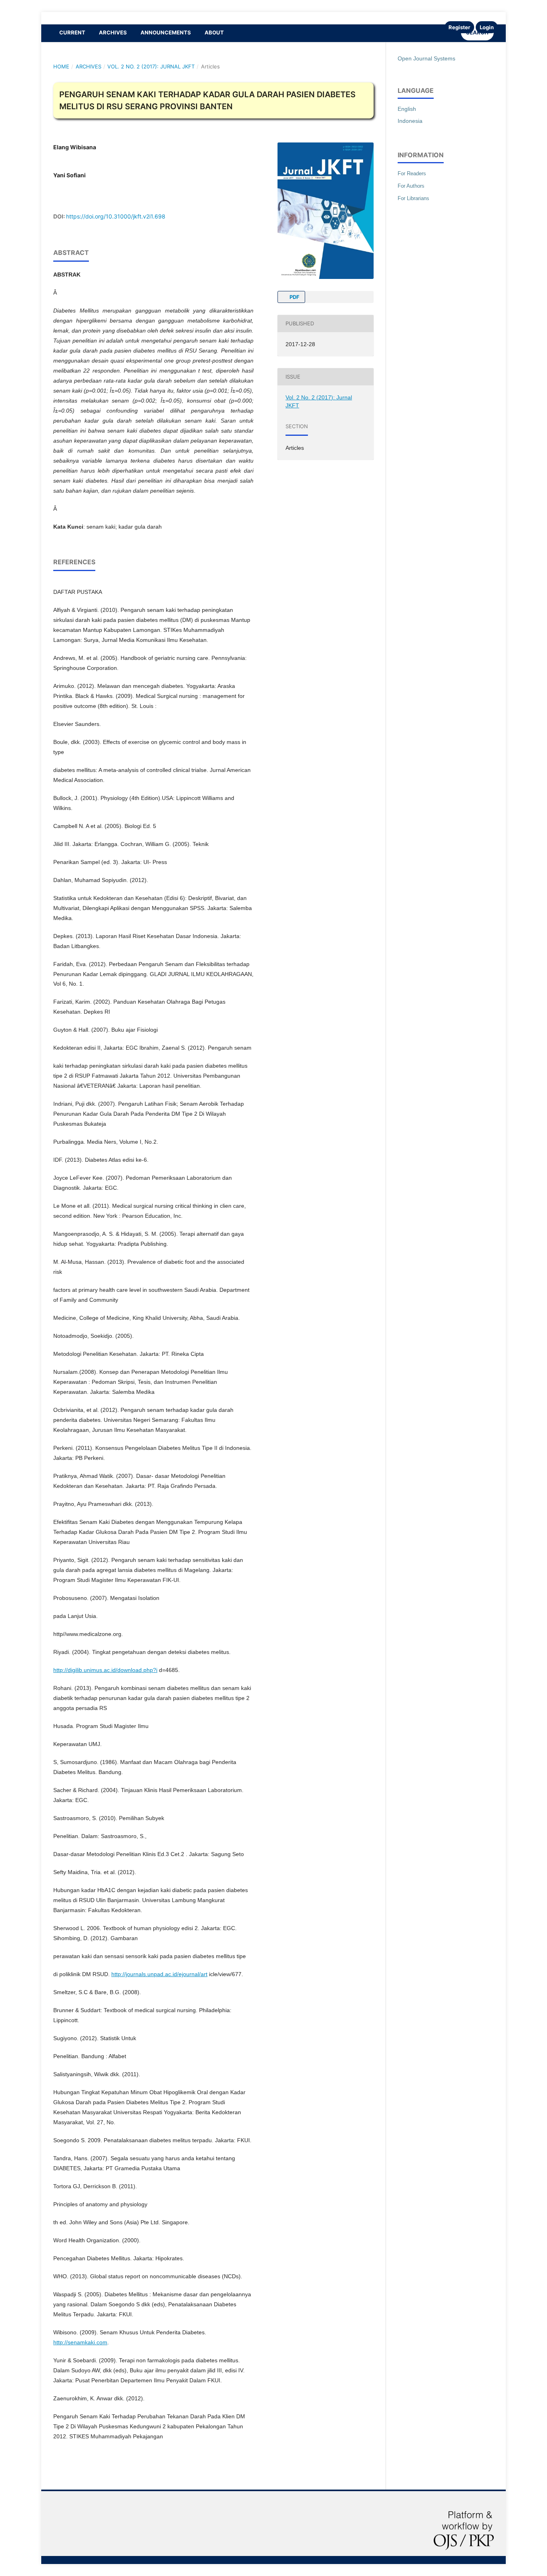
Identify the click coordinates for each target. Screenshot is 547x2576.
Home (61, 66)
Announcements (166, 32)
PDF (294, 297)
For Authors (411, 186)
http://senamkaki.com (80, 2342)
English (407, 109)
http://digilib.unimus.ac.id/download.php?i (105, 1670)
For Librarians (413, 198)
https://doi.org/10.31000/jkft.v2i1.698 (116, 216)
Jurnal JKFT (65, 18)
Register (459, 27)
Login (487, 27)
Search (477, 32)
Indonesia (410, 121)
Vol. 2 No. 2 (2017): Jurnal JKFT (151, 66)
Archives (113, 32)
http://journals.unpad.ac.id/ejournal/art (159, 1974)
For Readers (412, 173)
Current (72, 32)
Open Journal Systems (426, 58)
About (214, 32)
